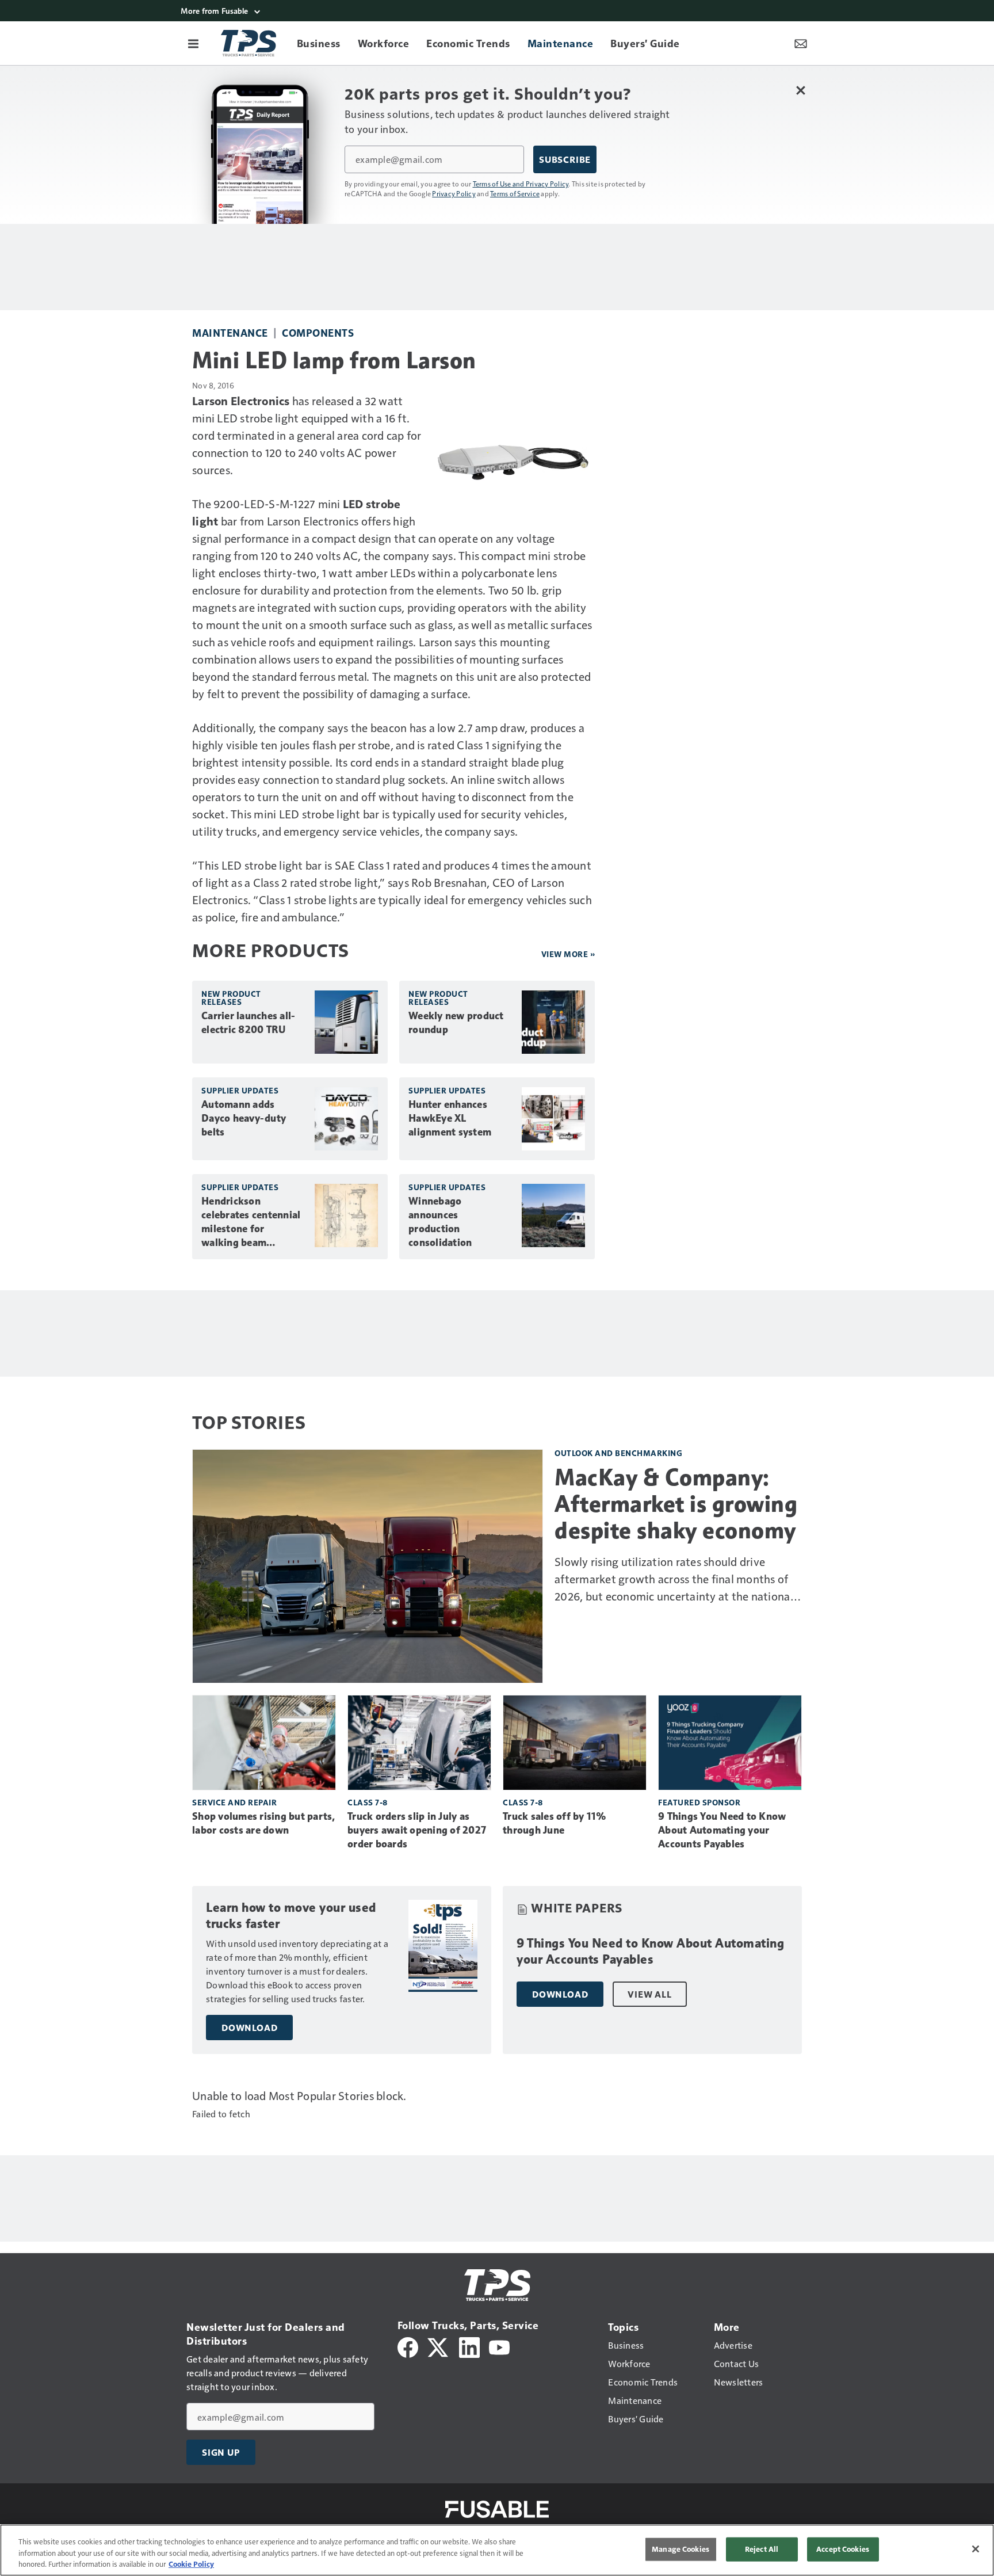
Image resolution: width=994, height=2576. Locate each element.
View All (649, 1994)
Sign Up (221, 2452)
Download (249, 2028)
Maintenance (230, 332)
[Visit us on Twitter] (439, 2346)
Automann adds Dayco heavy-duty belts (244, 1118)
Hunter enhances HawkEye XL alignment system (450, 1118)
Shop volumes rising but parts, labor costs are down (264, 1823)
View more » (568, 954)
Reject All (762, 2549)
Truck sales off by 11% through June (555, 1823)
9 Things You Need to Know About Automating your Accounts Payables (722, 1830)
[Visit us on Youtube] (499, 2346)
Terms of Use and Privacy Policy (521, 184)
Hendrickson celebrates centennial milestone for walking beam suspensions (251, 1222)
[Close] (976, 2549)
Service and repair (234, 1802)
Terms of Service (515, 193)
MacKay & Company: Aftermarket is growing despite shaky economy (676, 1504)
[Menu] (193, 43)
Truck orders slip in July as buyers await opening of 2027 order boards (417, 1830)
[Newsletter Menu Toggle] (801, 43)
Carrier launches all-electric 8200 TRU (248, 1023)
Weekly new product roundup (456, 1023)
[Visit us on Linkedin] (469, 2346)
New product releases (231, 998)
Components (318, 332)
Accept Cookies (843, 2549)
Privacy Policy (454, 193)
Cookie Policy (191, 2564)
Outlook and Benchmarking (618, 1453)
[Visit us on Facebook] (408, 2346)
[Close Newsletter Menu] (800, 90)
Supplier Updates (240, 1090)
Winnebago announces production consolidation (440, 1222)
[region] (497, 2550)
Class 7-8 (368, 1802)
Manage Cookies (680, 2549)
